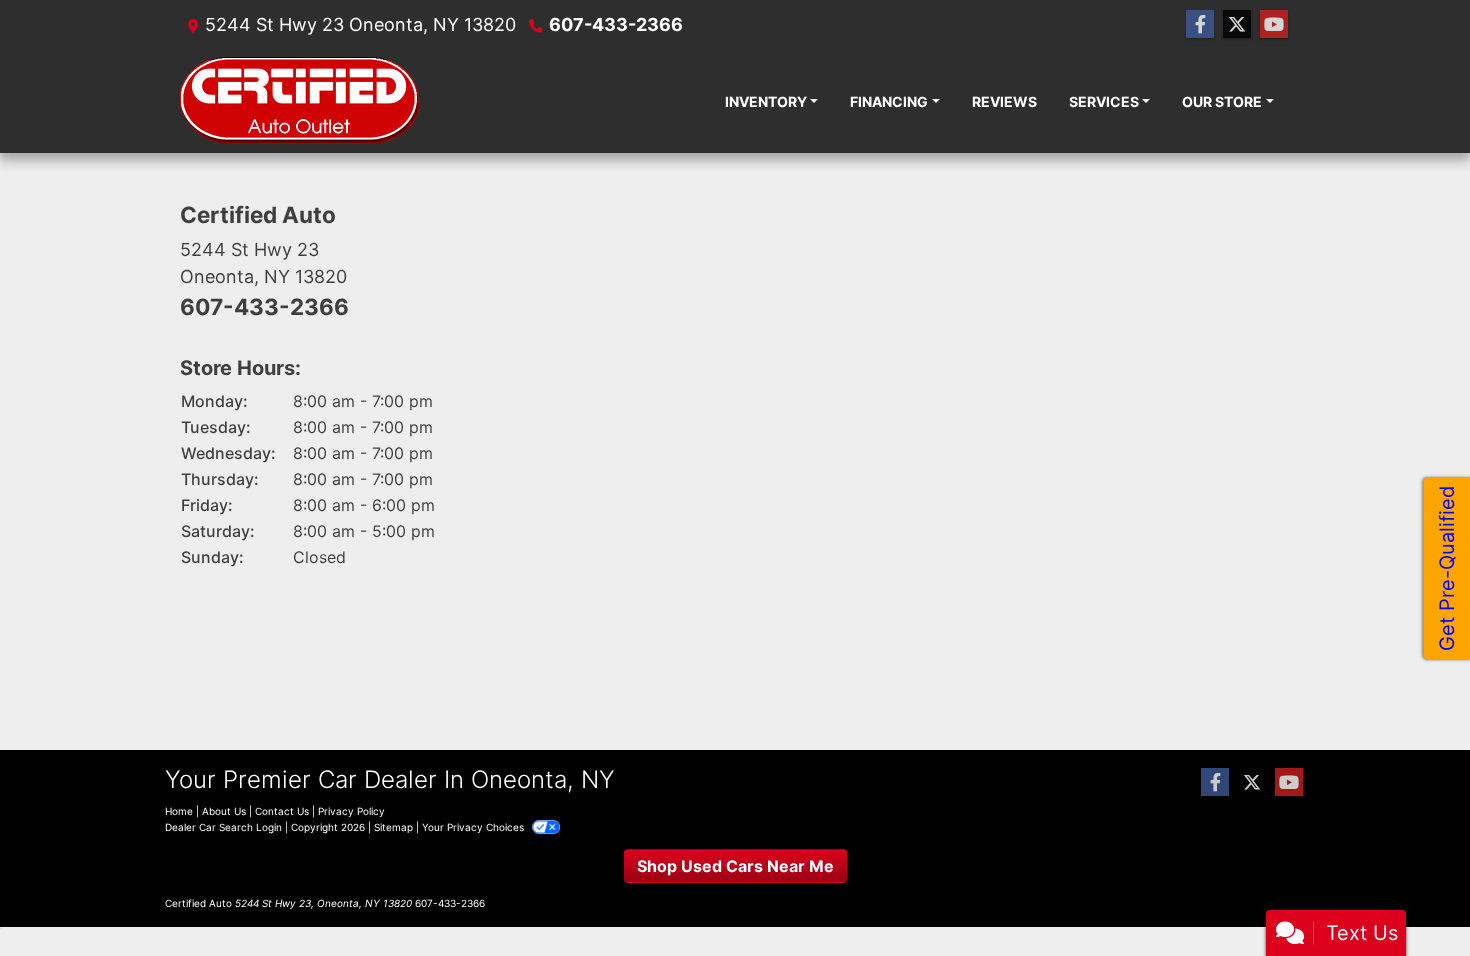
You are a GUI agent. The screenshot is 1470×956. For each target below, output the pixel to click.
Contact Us (282, 811)
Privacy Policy (351, 811)
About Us (224, 811)
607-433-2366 (616, 24)
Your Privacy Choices (474, 827)
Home (179, 811)
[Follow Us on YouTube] (1274, 24)
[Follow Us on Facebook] (1200, 24)
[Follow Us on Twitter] (1237, 24)
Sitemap (393, 827)
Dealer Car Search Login (223, 827)
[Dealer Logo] (300, 101)
